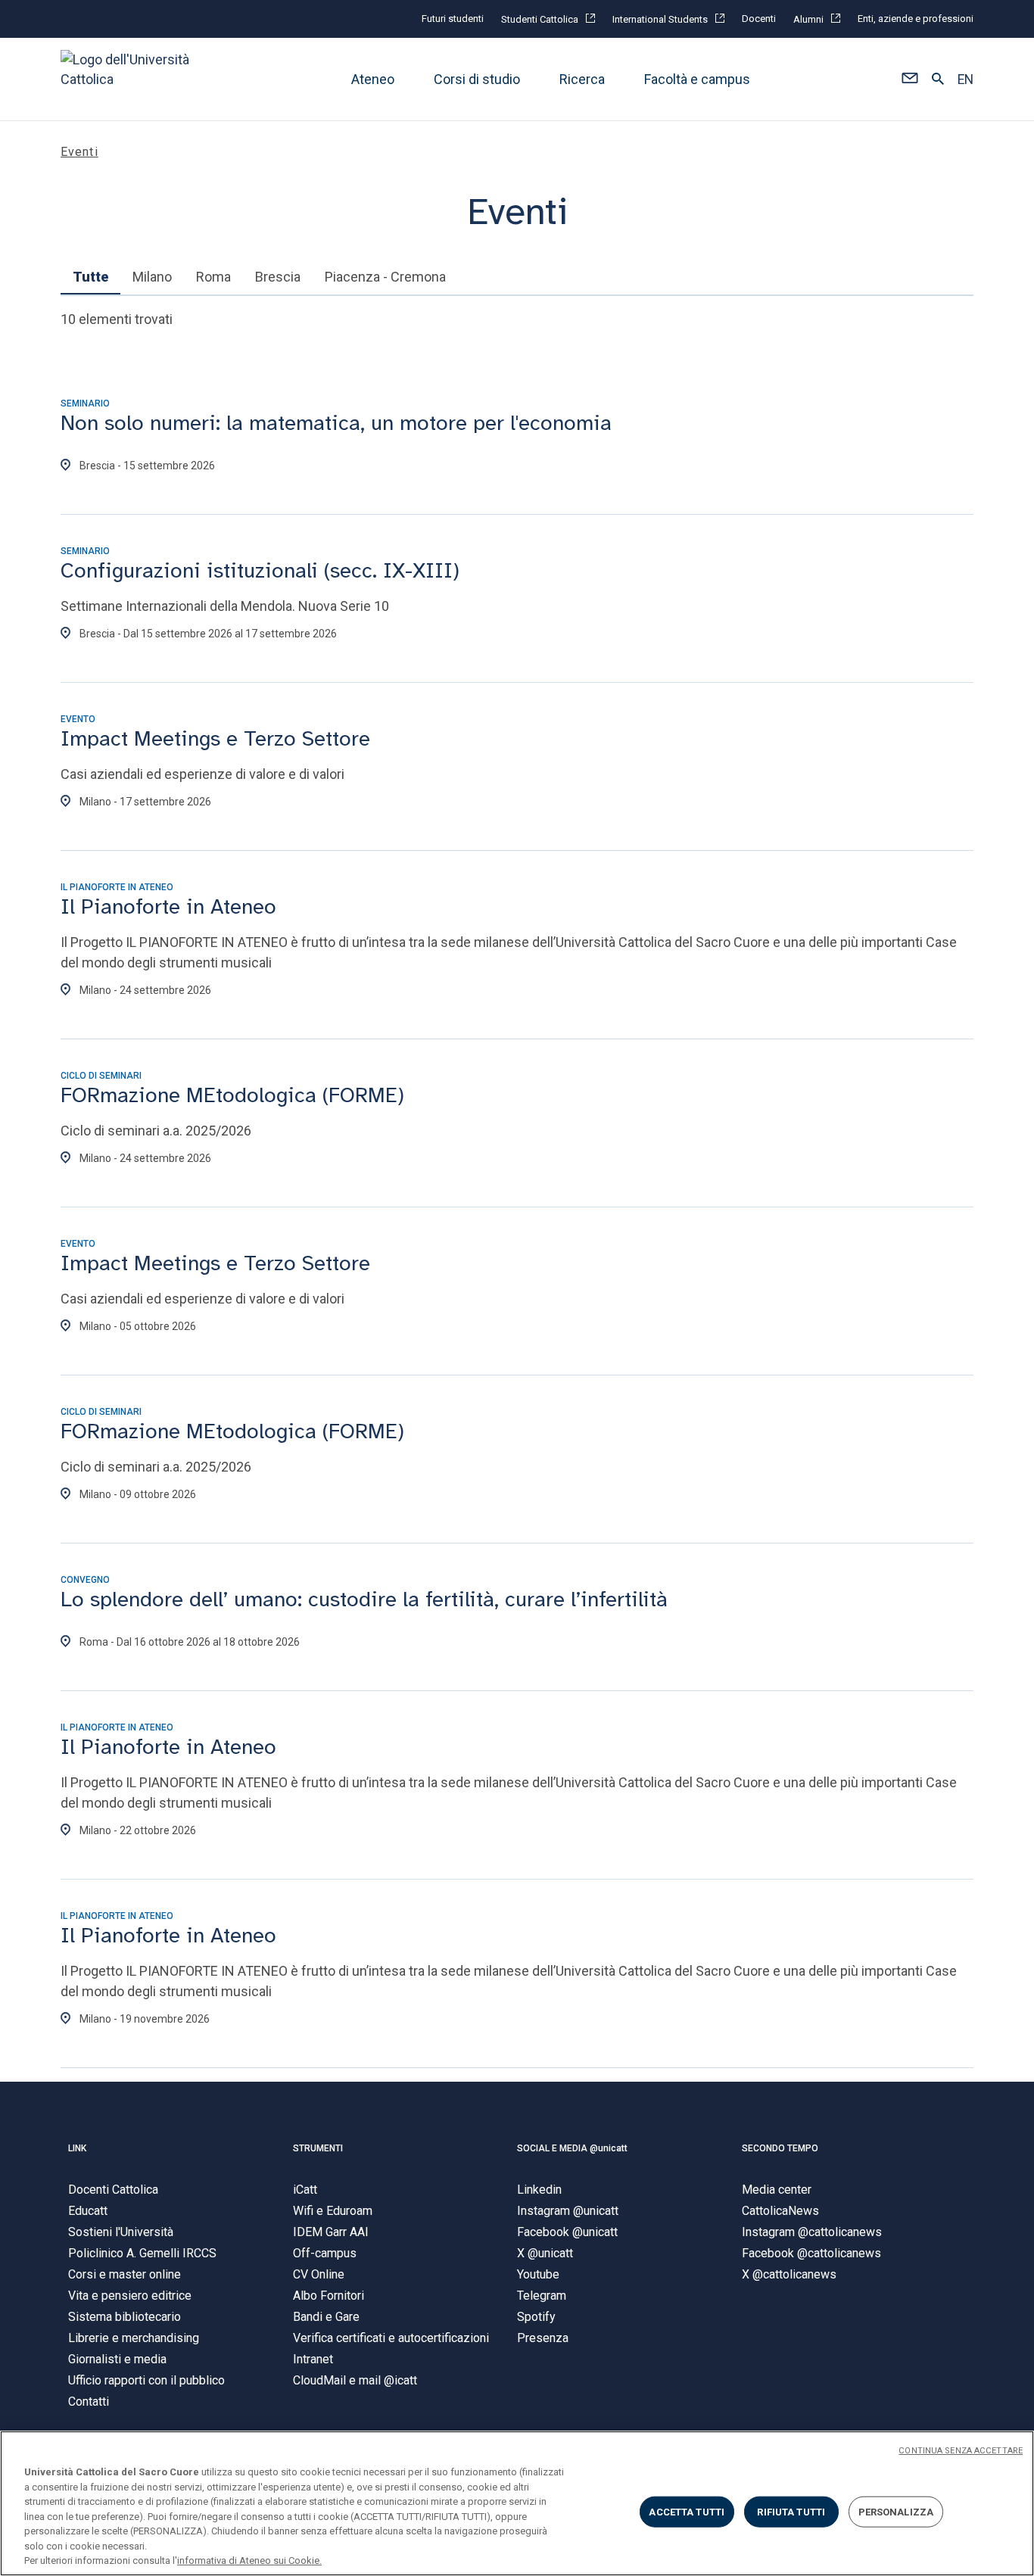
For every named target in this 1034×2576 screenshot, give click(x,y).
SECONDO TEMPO (780, 2148)
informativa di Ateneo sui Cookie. (249, 2560)
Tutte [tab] (90, 277)
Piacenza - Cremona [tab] (385, 277)
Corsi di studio (477, 79)
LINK (77, 2148)
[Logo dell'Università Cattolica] (132, 79)
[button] (909, 79)
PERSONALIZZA (896, 2511)
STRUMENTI (318, 2148)
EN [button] (965, 79)
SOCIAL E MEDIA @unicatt (572, 2148)
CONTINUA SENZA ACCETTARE (961, 2451)
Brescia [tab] (278, 277)
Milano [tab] (152, 277)
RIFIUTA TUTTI (791, 2511)
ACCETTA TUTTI (687, 2511)
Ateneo (373, 79)
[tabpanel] (517, 1196)
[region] (517, 2503)
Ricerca (582, 79)
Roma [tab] (213, 277)
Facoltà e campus (697, 79)
